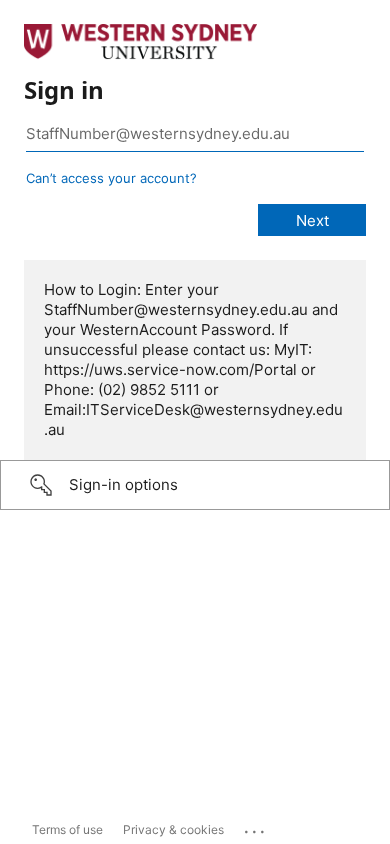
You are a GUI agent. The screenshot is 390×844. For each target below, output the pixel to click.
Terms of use (67, 829)
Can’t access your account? (111, 178)
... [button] (256, 827)
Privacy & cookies (173, 829)
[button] (195, 485)
